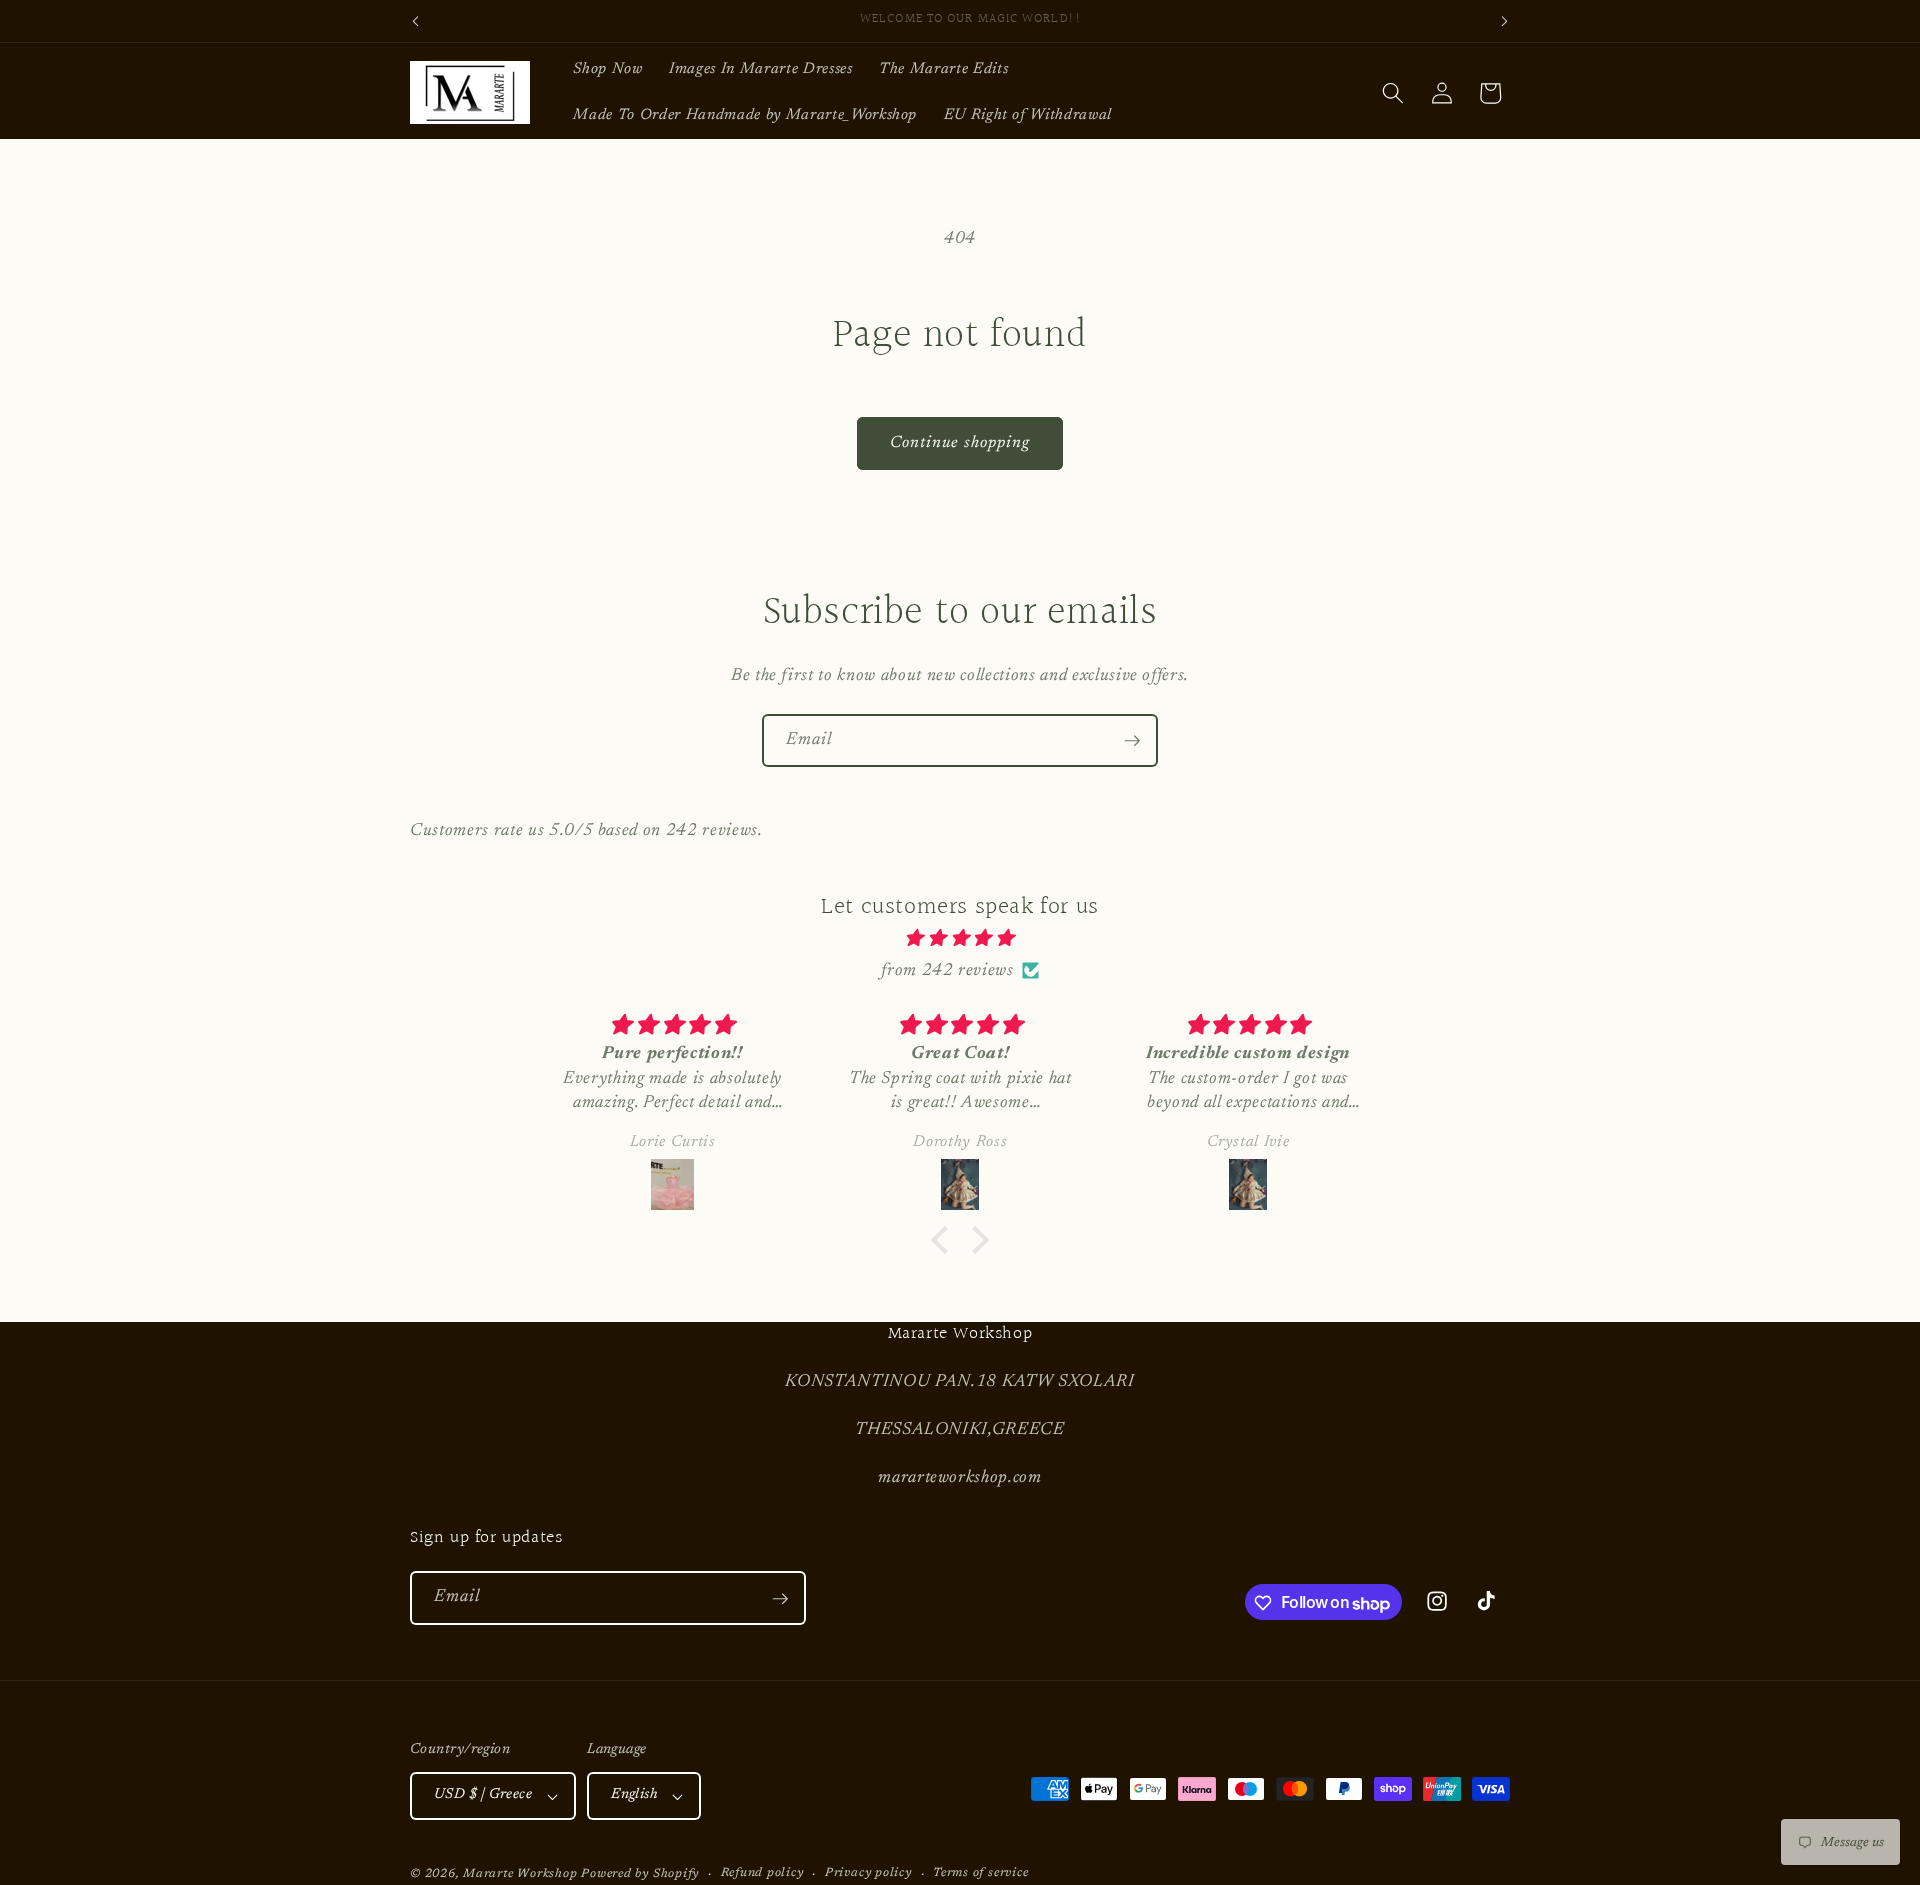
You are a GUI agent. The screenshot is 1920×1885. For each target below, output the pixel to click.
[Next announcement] (1505, 21)
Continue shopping (960, 443)
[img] (960, 939)
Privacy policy (868, 1873)
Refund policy (762, 1873)
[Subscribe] (1132, 741)
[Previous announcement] (416, 21)
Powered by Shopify (640, 1874)
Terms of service (980, 1873)
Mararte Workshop (520, 1874)
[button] (1393, 93)
